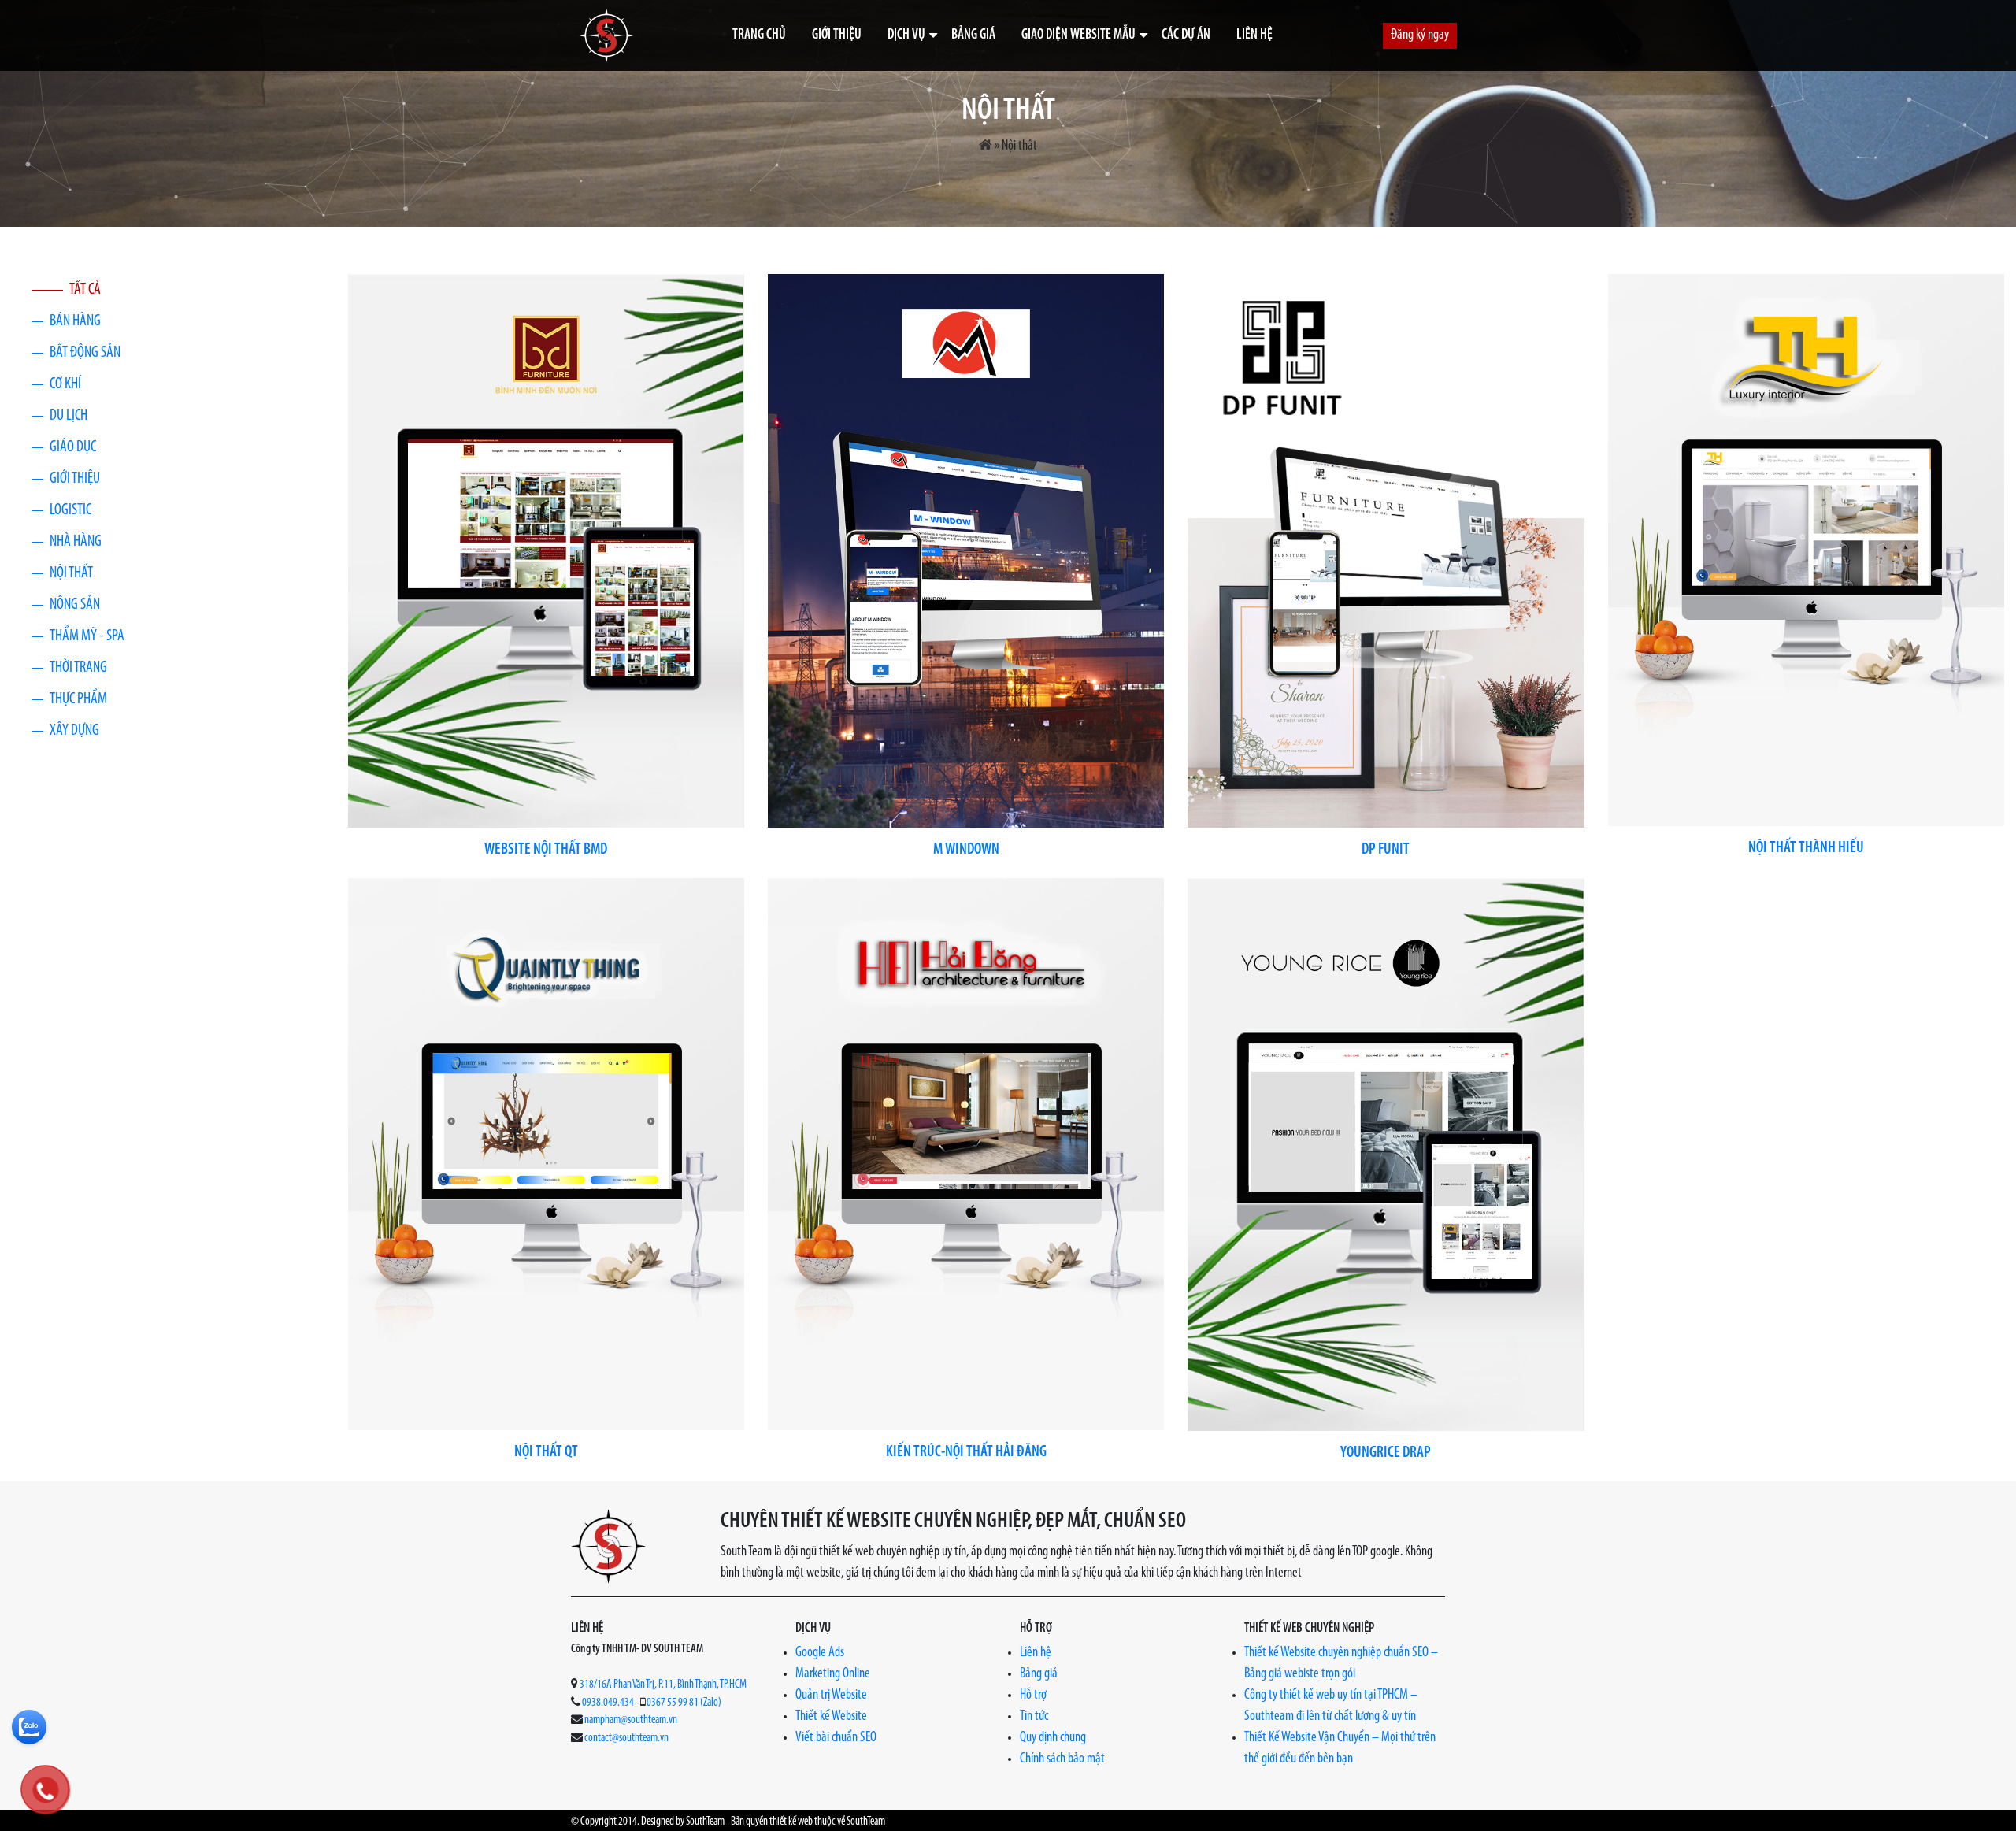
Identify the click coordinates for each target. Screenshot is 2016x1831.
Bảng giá (973, 35)
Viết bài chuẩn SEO (836, 1738)
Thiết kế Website (831, 1717)
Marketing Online (833, 1674)
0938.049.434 (608, 1703)
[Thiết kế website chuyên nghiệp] (606, 35)
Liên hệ (1254, 35)
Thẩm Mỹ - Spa (87, 636)
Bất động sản (85, 353)
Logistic (70, 510)
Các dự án (1186, 35)
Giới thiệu (837, 35)
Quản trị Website (831, 1696)
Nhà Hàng (76, 542)
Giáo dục (73, 447)
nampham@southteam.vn (631, 1720)
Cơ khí (65, 384)
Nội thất (71, 573)
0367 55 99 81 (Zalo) (684, 1703)
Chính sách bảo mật (1062, 1759)
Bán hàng (75, 321)
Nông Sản (75, 605)
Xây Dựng (74, 731)
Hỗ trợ (1033, 1696)
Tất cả (85, 290)
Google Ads (820, 1653)
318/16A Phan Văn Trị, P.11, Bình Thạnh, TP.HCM (663, 1685)
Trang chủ (759, 35)
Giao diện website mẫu (1078, 35)
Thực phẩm (78, 699)
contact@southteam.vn (626, 1738)
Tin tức (1034, 1717)
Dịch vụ (906, 35)
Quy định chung (1053, 1738)
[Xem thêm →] (546, 551)
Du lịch (69, 416)
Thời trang (78, 668)
